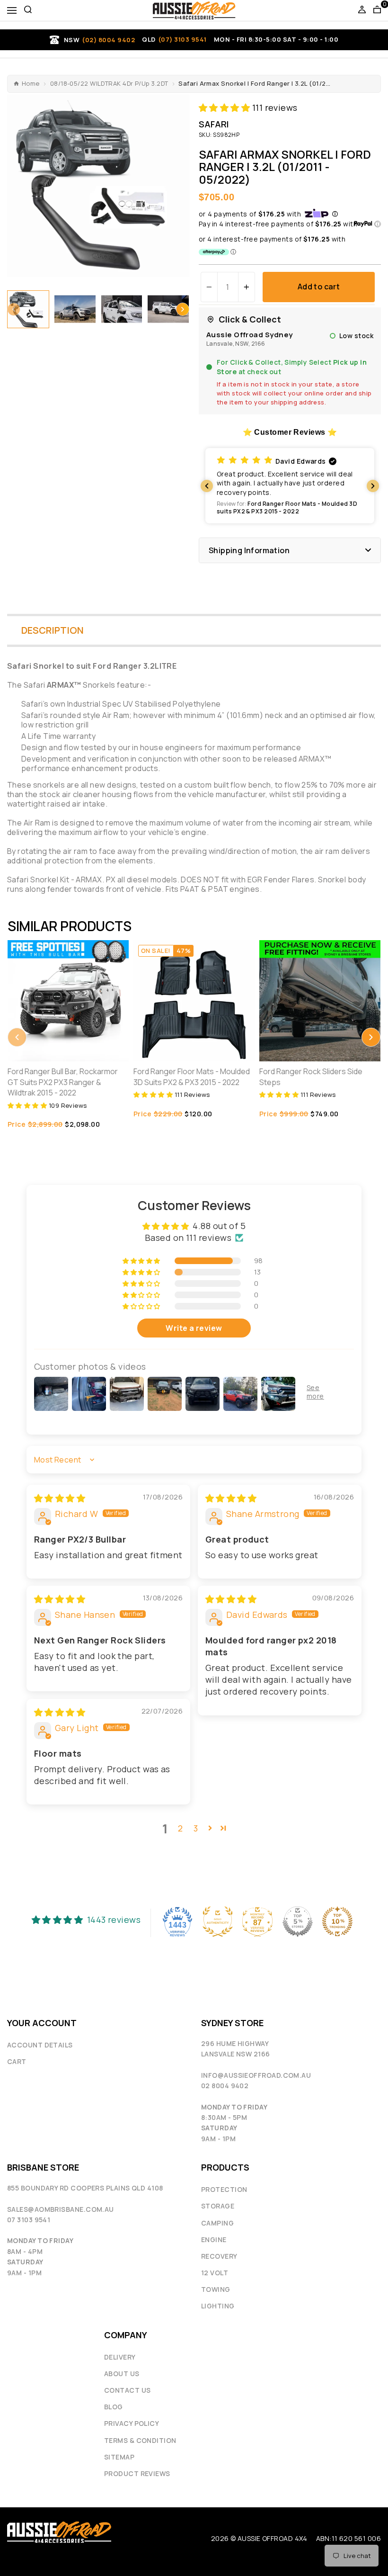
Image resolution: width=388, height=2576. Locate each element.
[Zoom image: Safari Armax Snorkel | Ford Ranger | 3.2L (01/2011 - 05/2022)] (98, 186)
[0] (377, 10)
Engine (214, 2239)
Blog (114, 2407)
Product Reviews (137, 2473)
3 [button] (196, 1828)
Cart (17, 2061)
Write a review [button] (194, 1328)
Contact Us (128, 2390)
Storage (218, 2206)
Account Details (40, 2045)
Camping (217, 2223)
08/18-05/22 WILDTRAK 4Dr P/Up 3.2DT (109, 84)
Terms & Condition (140, 2440)
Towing (216, 2289)
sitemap (119, 2457)
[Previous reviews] (207, 486)
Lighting (218, 2306)
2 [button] (180, 1828)
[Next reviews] (373, 486)
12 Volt (215, 2273)
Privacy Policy (132, 2423)
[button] (14, 309)
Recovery (219, 2256)
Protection (224, 2189)
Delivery (120, 2357)
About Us (122, 2374)
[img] (60, 1498)
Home (31, 84)
